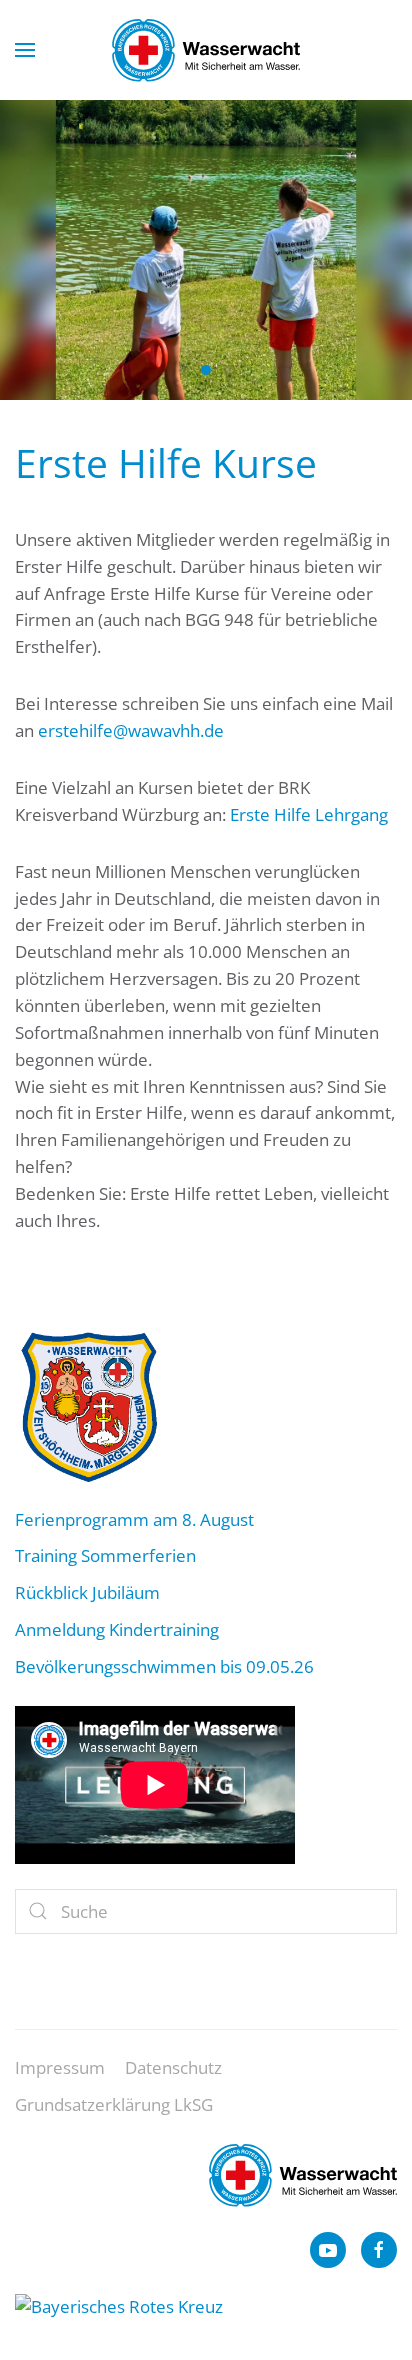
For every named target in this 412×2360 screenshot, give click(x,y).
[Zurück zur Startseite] (206, 50)
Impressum (60, 2067)
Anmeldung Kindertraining (117, 1629)
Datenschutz (173, 2067)
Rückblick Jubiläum (87, 1592)
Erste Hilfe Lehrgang (309, 814)
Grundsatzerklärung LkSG (114, 2104)
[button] (25, 50)
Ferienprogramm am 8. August (134, 1519)
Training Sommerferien (105, 1555)
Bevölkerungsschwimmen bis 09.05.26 (164, 1666)
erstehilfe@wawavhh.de (131, 730)
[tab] (184, 370)
